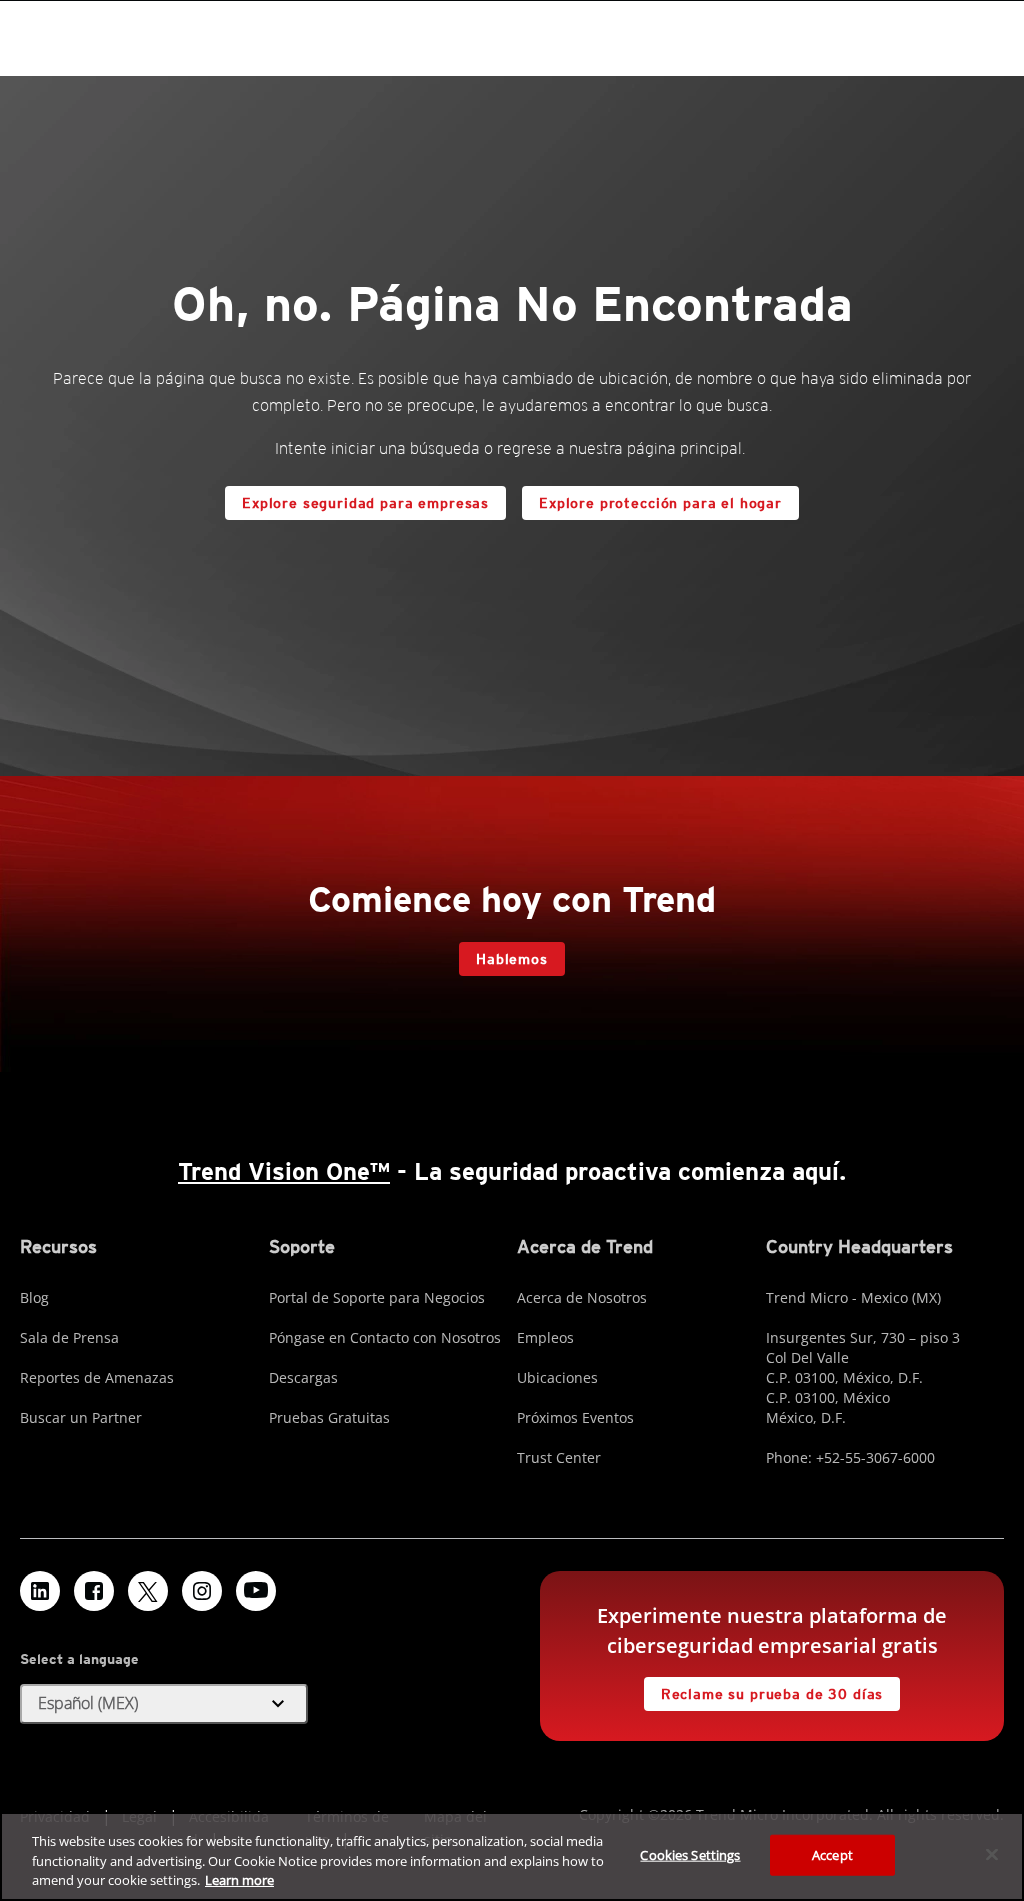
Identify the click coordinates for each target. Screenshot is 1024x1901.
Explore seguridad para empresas (365, 503)
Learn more (239, 1880)
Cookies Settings (690, 1854)
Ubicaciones (557, 1377)
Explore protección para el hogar (660, 503)
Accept (832, 1854)
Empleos (545, 1337)
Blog (34, 1297)
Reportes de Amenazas (97, 1377)
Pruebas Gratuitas (329, 1417)
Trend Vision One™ (284, 1171)
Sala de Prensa (69, 1337)
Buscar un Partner (81, 1417)
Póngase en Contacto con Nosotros (385, 1337)
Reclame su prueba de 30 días (772, 1694)
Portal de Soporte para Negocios (377, 1297)
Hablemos (512, 959)
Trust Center (559, 1457)
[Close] (992, 1854)
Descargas (303, 1377)
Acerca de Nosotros (582, 1297)
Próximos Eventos (575, 1417)
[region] (512, 1856)
